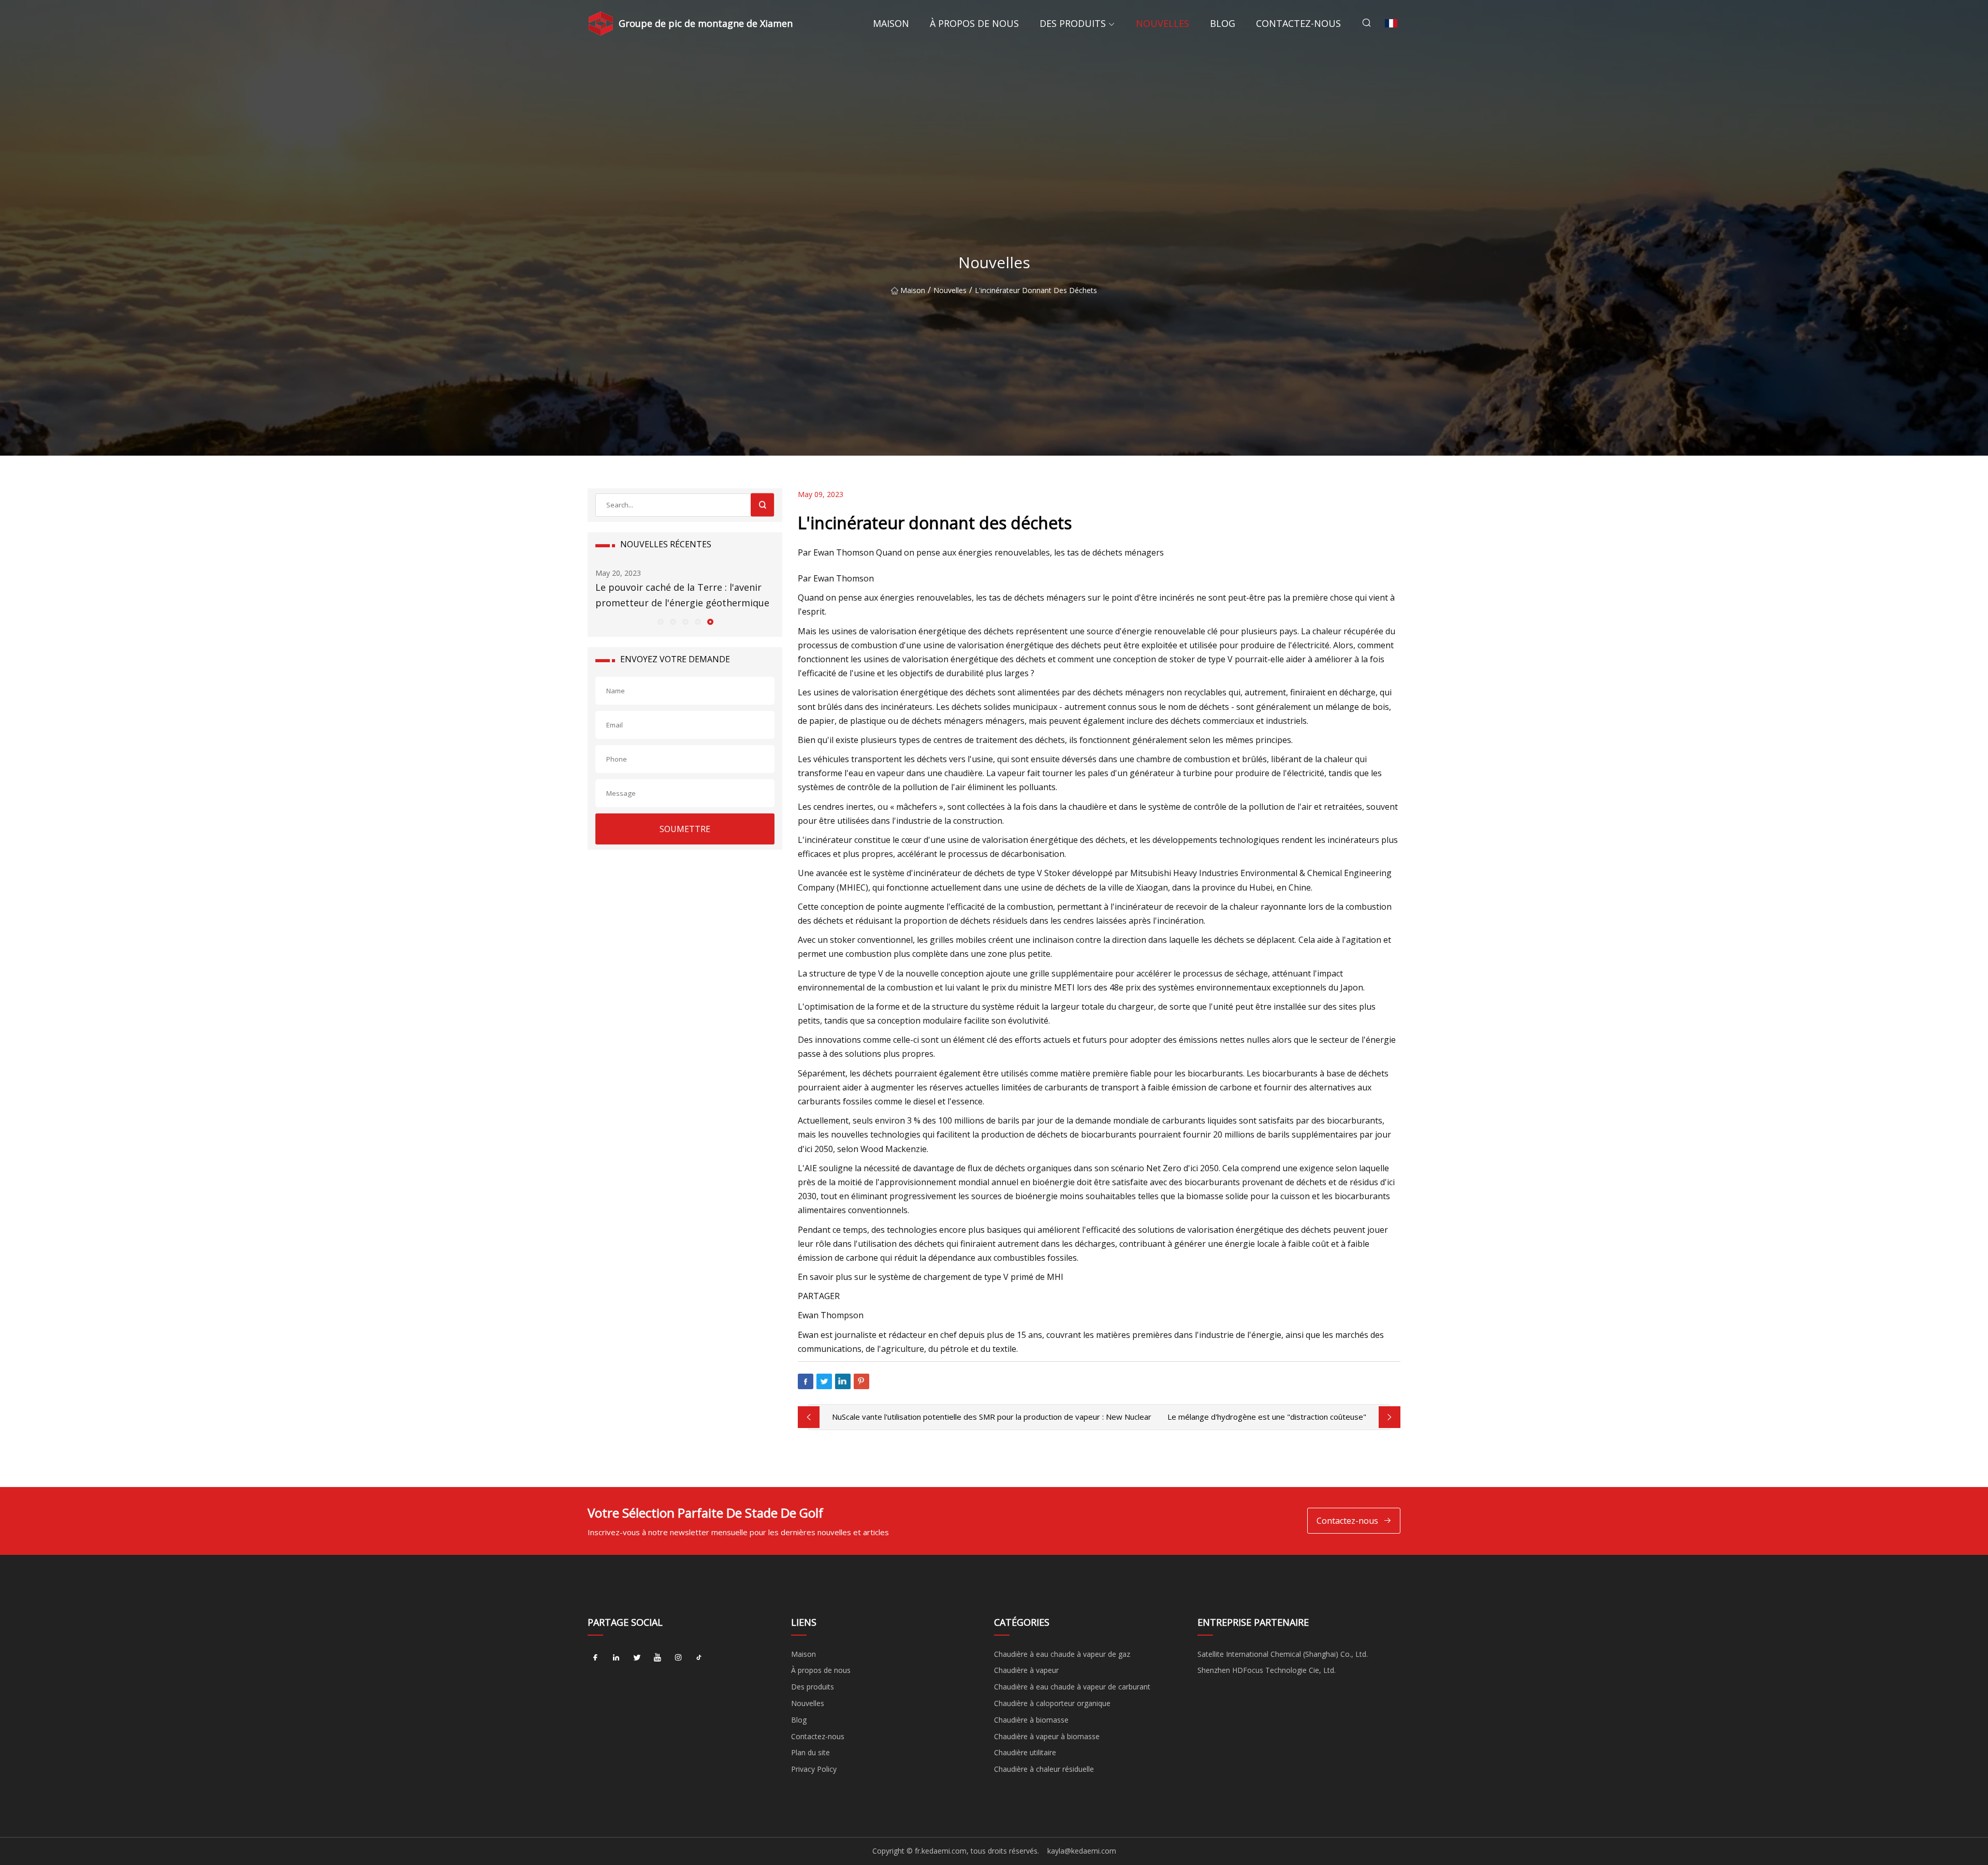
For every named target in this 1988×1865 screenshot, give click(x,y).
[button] (660, 621)
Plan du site (810, 1752)
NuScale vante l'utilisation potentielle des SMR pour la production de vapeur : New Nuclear (992, 1417)
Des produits (1073, 23)
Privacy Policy (814, 1769)
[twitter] (637, 1658)
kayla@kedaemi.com (1082, 1851)
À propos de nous (974, 23)
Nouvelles (1163, 23)
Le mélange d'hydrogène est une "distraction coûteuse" (1267, 1417)
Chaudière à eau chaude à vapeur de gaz (1062, 1654)
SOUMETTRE (685, 829)
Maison (891, 23)
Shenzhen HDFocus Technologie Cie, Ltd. (1267, 1670)
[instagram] (678, 1658)
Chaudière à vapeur (1026, 1670)
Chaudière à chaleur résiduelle (1044, 1769)
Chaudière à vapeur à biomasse (1047, 1736)
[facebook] (595, 1658)
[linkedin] (616, 1658)
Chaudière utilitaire (1025, 1752)
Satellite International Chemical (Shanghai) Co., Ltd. (1283, 1654)
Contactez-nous (1298, 23)
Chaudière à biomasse (1031, 1720)
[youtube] (657, 1658)
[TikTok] (699, 1658)
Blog (1223, 23)
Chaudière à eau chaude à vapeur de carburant (1072, 1687)
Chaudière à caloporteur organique (1052, 1703)
